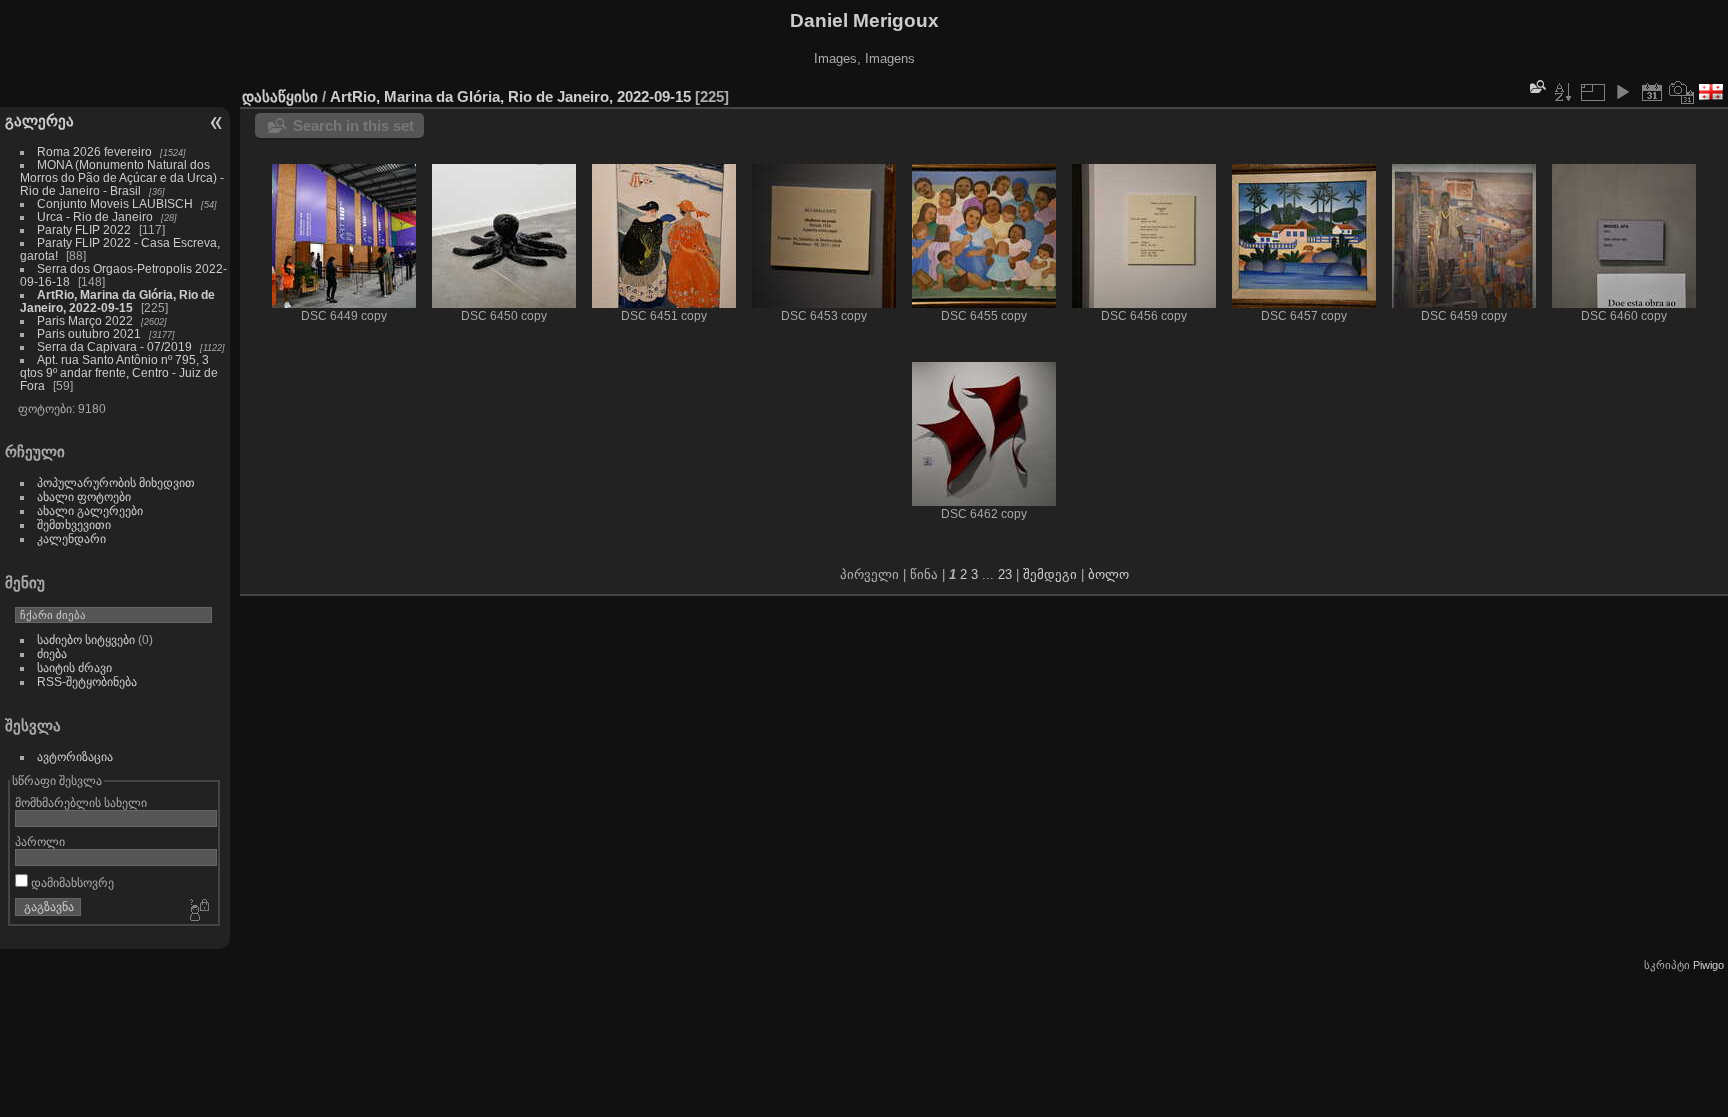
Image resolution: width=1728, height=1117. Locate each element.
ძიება (52, 653)
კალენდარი (71, 538)
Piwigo (1708, 965)
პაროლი (40, 841)
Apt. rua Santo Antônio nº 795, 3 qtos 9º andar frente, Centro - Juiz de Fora (119, 372)
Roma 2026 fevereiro (94, 151)
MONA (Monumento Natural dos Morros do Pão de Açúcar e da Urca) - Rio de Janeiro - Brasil (122, 177)
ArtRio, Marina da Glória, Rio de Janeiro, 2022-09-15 (117, 301)
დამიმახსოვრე (71, 882)
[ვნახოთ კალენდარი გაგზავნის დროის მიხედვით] (1652, 92)
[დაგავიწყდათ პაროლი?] (198, 911)
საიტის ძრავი (74, 667)
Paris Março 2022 (85, 320)
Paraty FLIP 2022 (84, 229)
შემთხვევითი (74, 524)
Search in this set (353, 125)
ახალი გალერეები (90, 510)
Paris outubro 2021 (89, 333)
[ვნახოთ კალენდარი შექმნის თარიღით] (1682, 92)
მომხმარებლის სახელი (81, 802)
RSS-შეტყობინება (87, 681)
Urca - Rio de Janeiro (95, 216)
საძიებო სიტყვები (86, 639)
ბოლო (1108, 574)
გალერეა (39, 120)
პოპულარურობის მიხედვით (116, 482)
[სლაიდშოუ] (1622, 92)
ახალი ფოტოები (84, 496)
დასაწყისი (280, 96)
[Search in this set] (1536, 86)
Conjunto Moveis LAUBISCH (116, 203)
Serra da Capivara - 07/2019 (114, 346)
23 (1005, 574)
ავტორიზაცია (75, 756)
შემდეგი (1050, 574)
